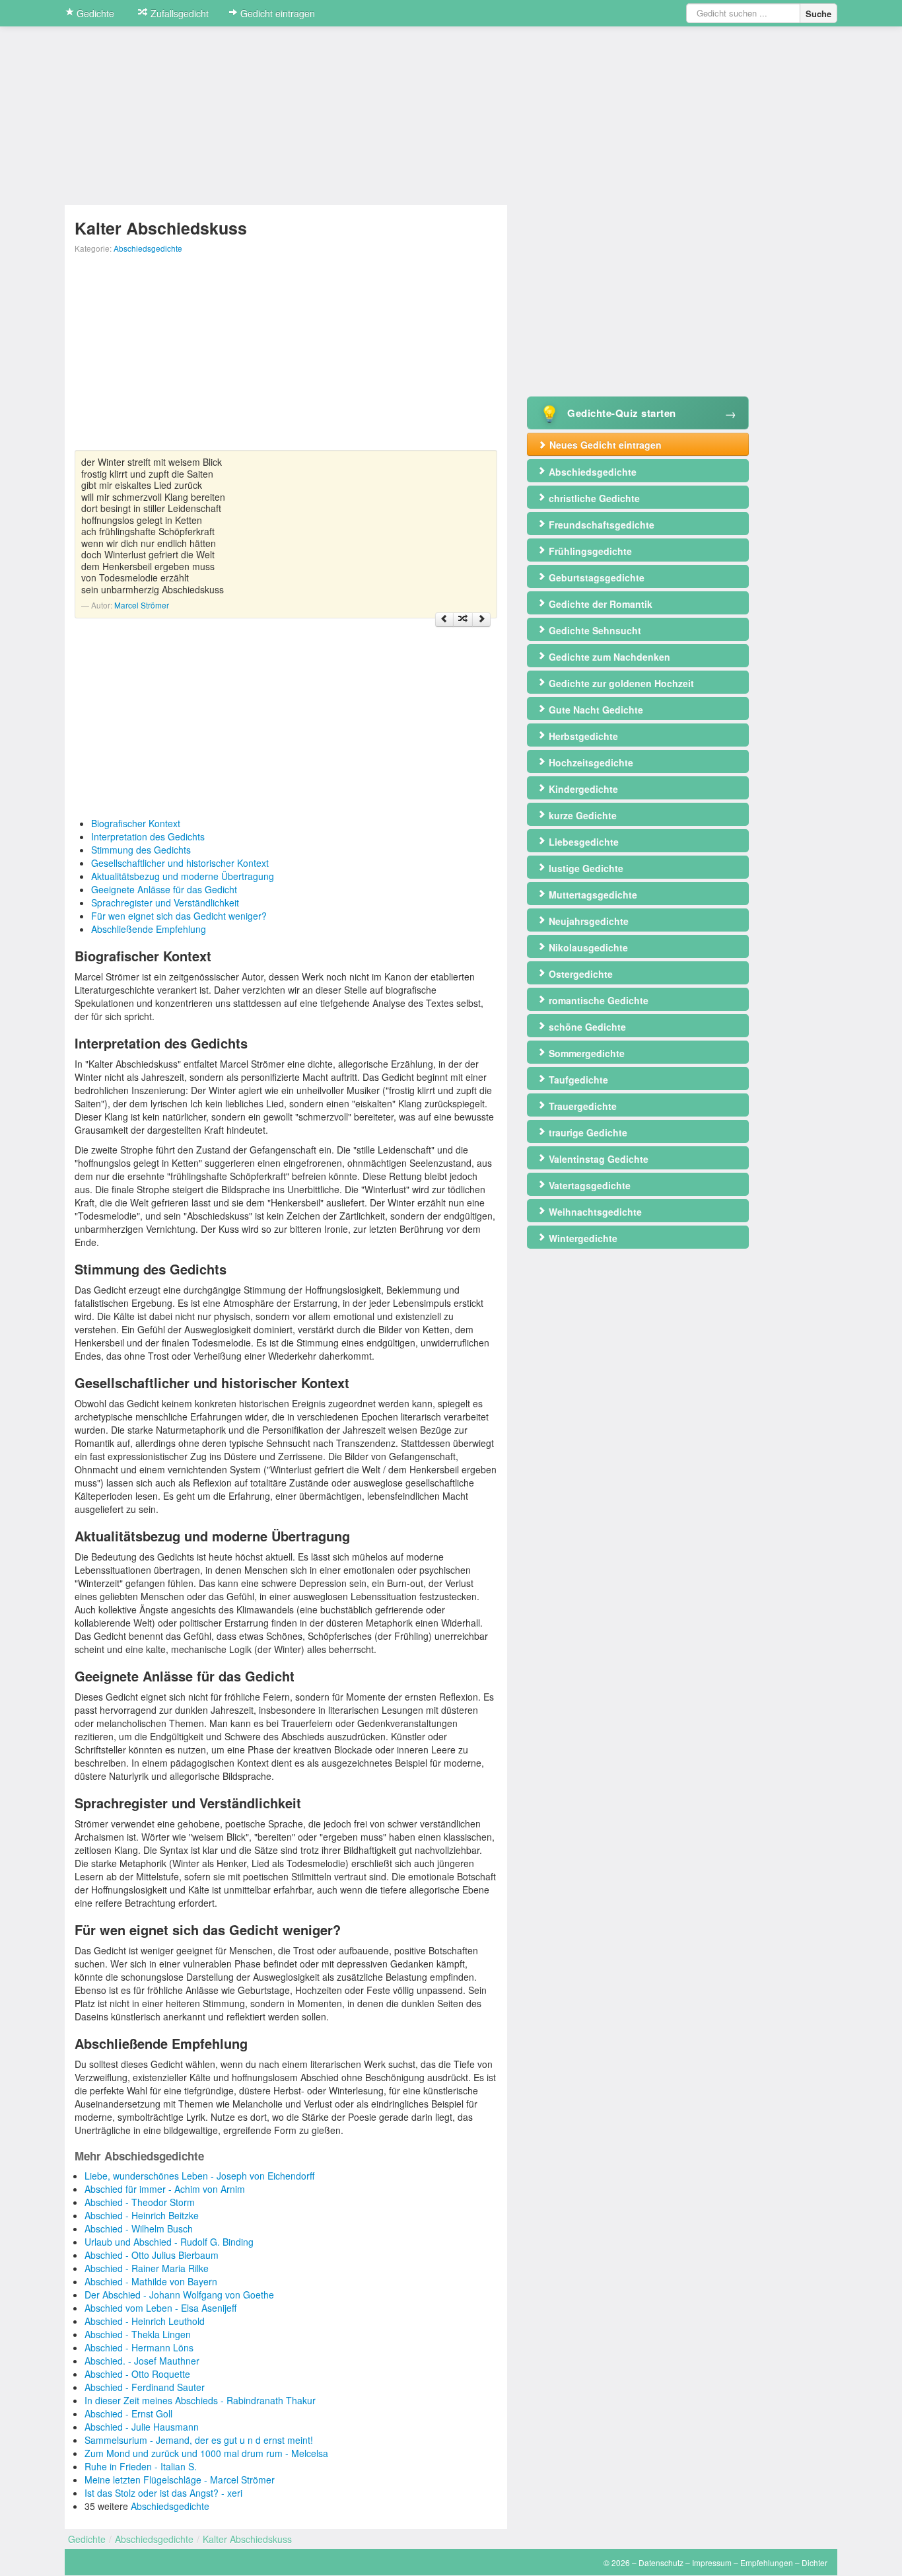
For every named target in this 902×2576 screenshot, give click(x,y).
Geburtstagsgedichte (595, 577)
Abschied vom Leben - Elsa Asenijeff (160, 2308)
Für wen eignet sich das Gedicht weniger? (179, 916)
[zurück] (444, 620)
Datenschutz (661, 2562)
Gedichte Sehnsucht (594, 630)
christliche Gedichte (593, 498)
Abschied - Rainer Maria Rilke (147, 2268)
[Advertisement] (286, 357)
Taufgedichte (577, 1080)
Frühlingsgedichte (589, 551)
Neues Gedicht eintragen (604, 445)
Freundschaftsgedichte (600, 525)
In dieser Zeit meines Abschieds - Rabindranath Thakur (200, 2400)
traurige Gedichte (587, 1132)
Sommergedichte (585, 1053)
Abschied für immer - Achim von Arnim (165, 2189)
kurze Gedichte (581, 815)
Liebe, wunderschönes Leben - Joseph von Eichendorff (199, 2176)
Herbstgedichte (582, 736)
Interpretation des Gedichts (148, 836)
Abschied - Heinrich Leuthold (145, 2321)
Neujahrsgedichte (587, 921)
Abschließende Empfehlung (149, 929)
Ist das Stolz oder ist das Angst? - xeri (163, 2493)
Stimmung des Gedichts (141, 850)
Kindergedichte (582, 789)
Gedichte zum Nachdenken (608, 657)
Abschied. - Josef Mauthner (142, 2361)
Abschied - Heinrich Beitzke (142, 2215)
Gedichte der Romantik (599, 604)
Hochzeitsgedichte (590, 762)
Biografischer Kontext (136, 823)
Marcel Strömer (142, 605)
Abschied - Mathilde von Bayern (151, 2281)
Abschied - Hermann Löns (139, 2347)
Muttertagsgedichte (592, 895)
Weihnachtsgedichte (594, 1212)
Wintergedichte (582, 1238)
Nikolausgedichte (587, 947)
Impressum (712, 2562)
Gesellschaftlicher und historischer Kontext (180, 863)
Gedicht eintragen (276, 13)
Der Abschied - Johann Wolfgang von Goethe (179, 2295)
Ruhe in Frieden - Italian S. (141, 2466)
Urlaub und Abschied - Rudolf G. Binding (169, 2242)
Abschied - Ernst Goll (128, 2413)
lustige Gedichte (585, 868)
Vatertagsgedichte (588, 1185)
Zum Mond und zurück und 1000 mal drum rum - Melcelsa (206, 2453)
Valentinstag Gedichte (597, 1159)
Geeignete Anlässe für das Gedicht (164, 889)
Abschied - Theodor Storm (140, 2202)
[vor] (481, 620)
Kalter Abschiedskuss (247, 2539)
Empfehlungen (767, 2562)
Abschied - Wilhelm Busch (139, 2228)
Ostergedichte (579, 974)
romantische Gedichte (597, 1000)
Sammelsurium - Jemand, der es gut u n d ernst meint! (199, 2440)
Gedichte (94, 13)
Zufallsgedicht (178, 13)
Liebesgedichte (582, 842)
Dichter (815, 2562)
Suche (818, 14)
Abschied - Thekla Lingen (138, 2334)
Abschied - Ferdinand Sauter (145, 2387)
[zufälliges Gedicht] (463, 620)
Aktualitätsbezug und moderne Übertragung (183, 876)
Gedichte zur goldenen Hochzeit (620, 683)
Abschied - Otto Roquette (137, 2374)
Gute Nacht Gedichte (595, 710)
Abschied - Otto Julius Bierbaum (152, 2255)
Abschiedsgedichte (148, 248)
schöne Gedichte (586, 1027)
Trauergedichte (581, 1106)
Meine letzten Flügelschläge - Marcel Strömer (180, 2480)
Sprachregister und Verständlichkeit (165, 902)
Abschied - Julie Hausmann (142, 2427)
